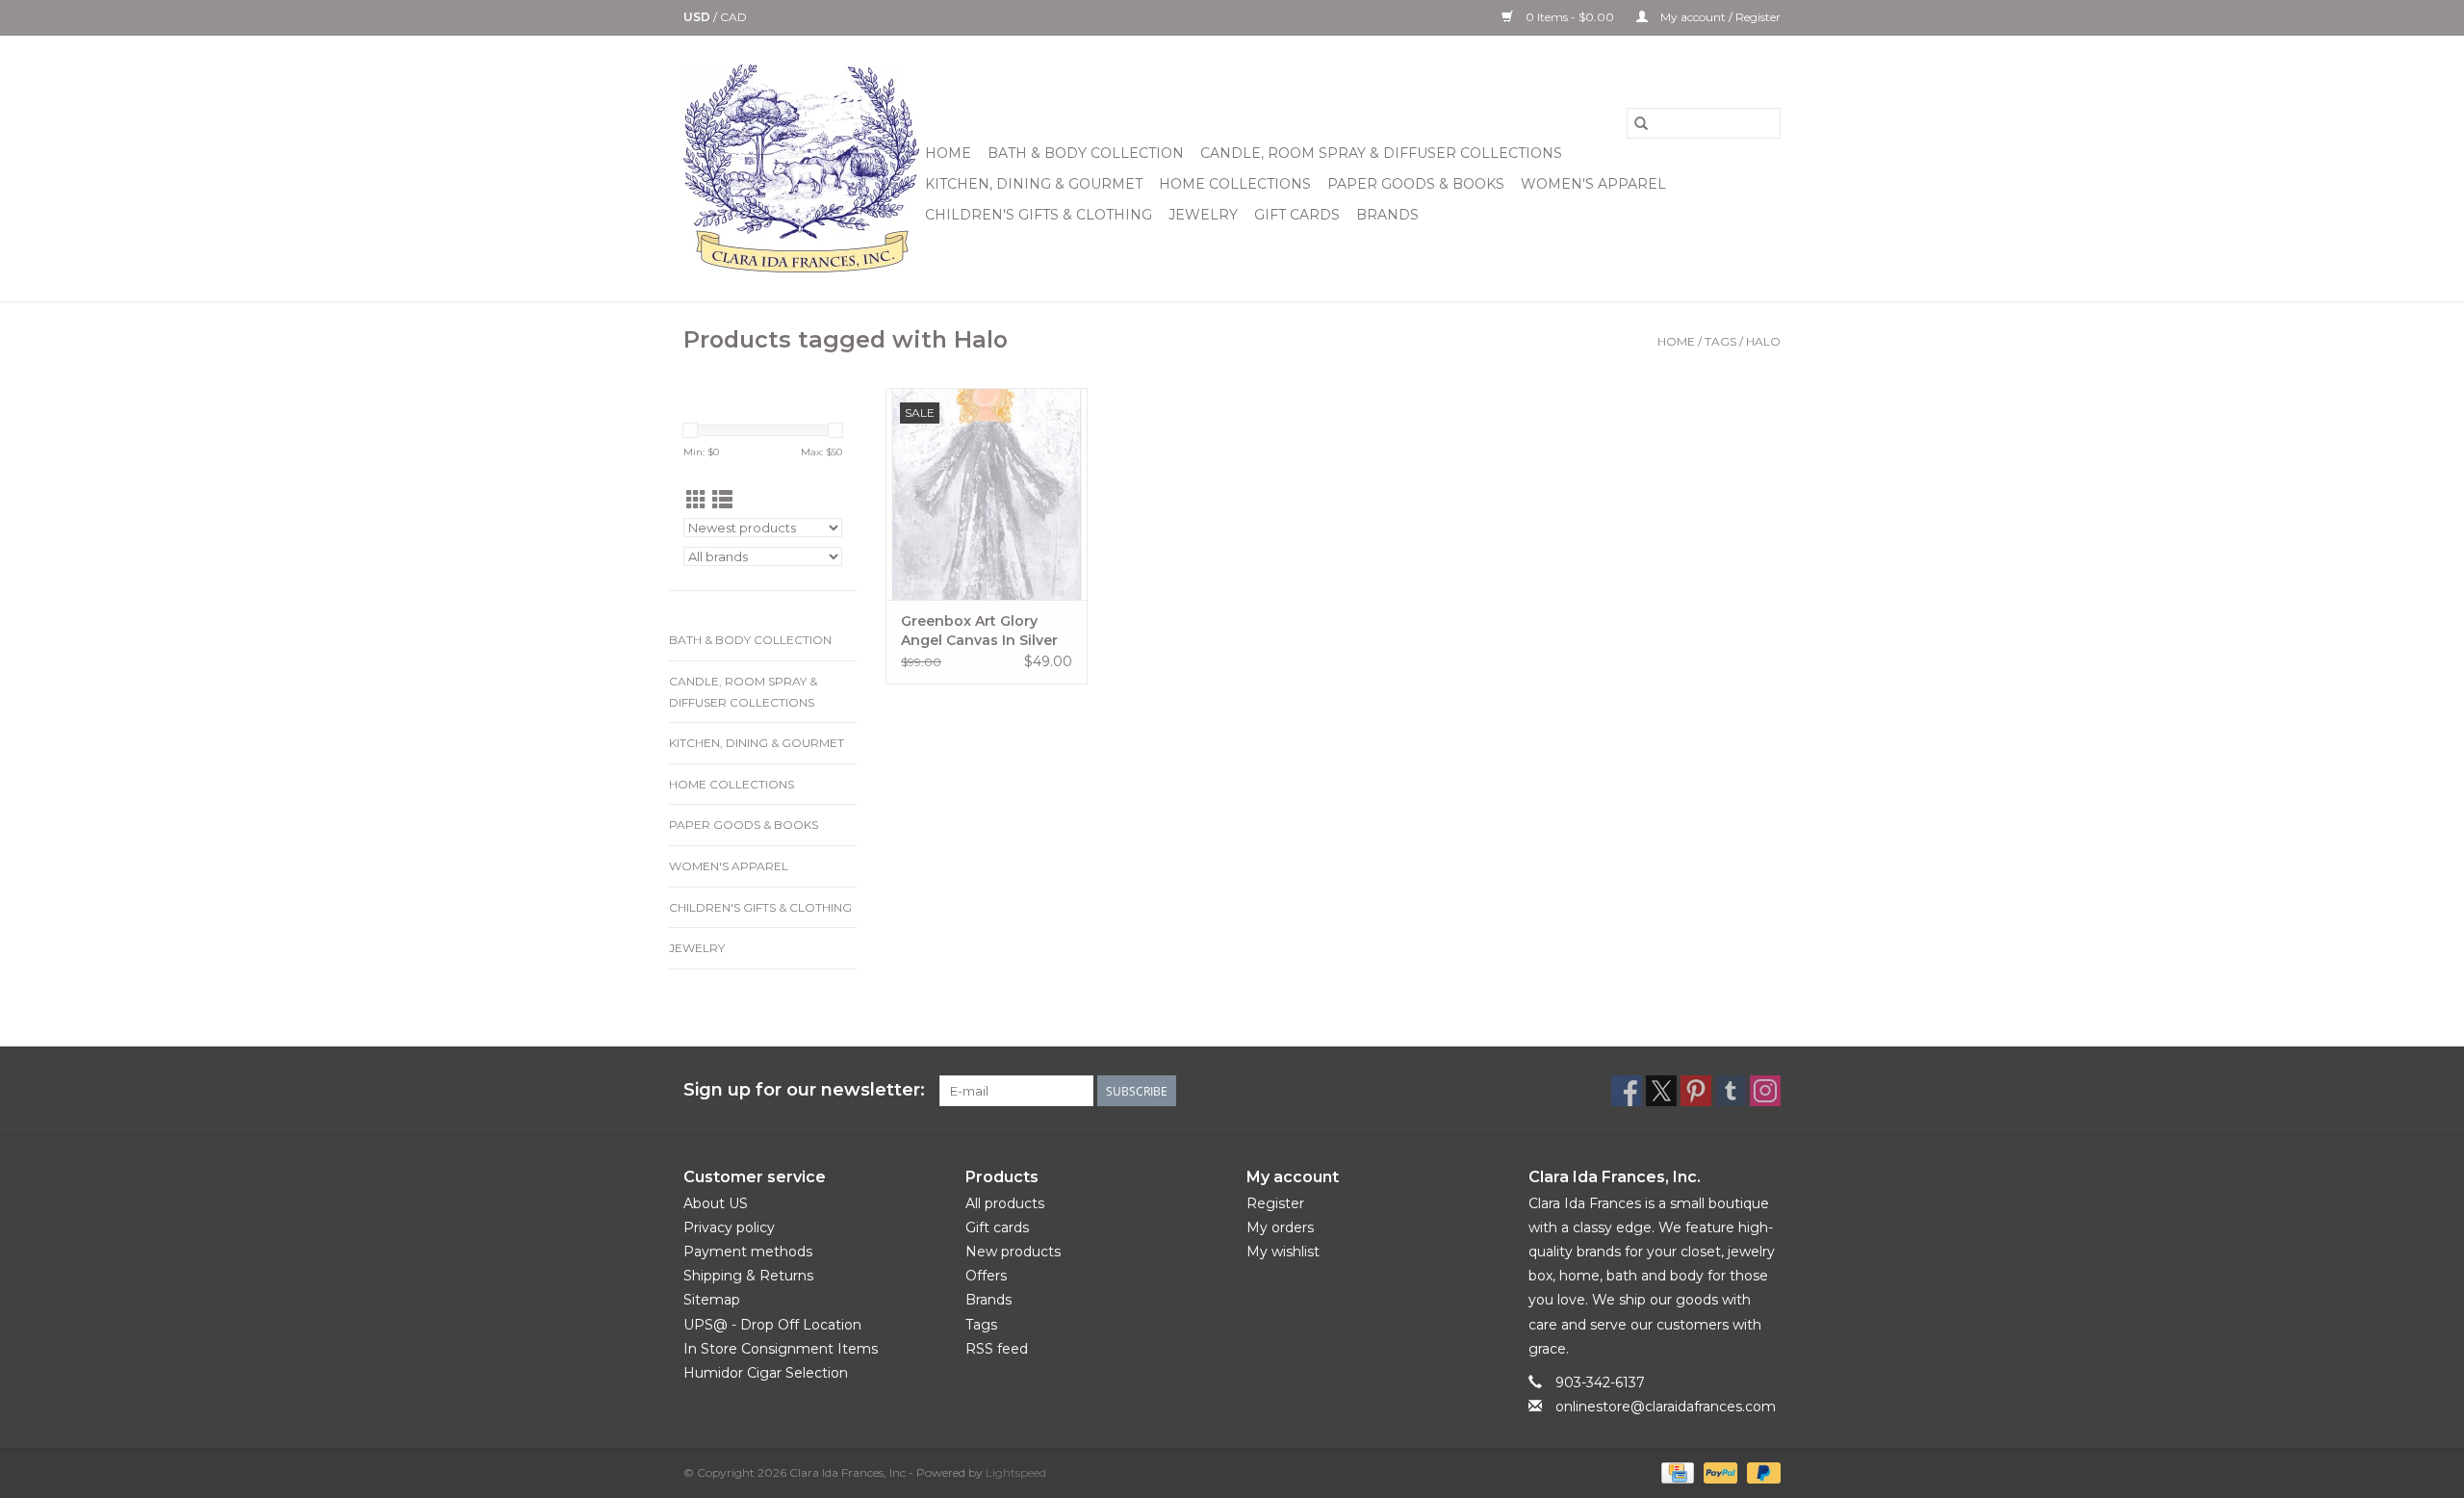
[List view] (722, 500)
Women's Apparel (1593, 184)
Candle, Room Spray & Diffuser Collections (1381, 153)
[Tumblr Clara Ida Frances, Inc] (1731, 1091)
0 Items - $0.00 (1570, 17)
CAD (733, 17)
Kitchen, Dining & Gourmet (1034, 184)
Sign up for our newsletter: (804, 1090)
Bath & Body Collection (1086, 153)
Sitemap (712, 1300)
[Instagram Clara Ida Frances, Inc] (1765, 1091)
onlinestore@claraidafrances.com (1666, 1407)
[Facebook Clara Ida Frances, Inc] (1627, 1091)
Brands (1387, 215)
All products (1005, 1203)
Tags (1720, 341)
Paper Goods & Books (1416, 184)
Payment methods (748, 1252)
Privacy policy (729, 1227)
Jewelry (1203, 215)
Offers (986, 1276)
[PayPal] (1719, 1472)
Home (948, 153)
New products (1013, 1252)
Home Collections (1235, 184)
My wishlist (1283, 1252)
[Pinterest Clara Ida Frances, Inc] (1696, 1091)
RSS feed (997, 1349)
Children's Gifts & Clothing (1039, 215)
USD (698, 17)
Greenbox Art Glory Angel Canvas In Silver (979, 631)
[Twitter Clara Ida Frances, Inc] (1661, 1091)
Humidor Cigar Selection (766, 1373)
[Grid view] (696, 500)
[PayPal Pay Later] (1760, 1472)
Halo (1763, 341)
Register (1275, 1203)
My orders (1280, 1227)
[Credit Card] (1676, 1472)
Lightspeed (1016, 1472)
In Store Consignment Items (781, 1349)
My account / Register (1719, 17)
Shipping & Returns (748, 1276)
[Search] (1641, 123)
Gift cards (1297, 215)
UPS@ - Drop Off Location (772, 1325)
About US (716, 1203)
